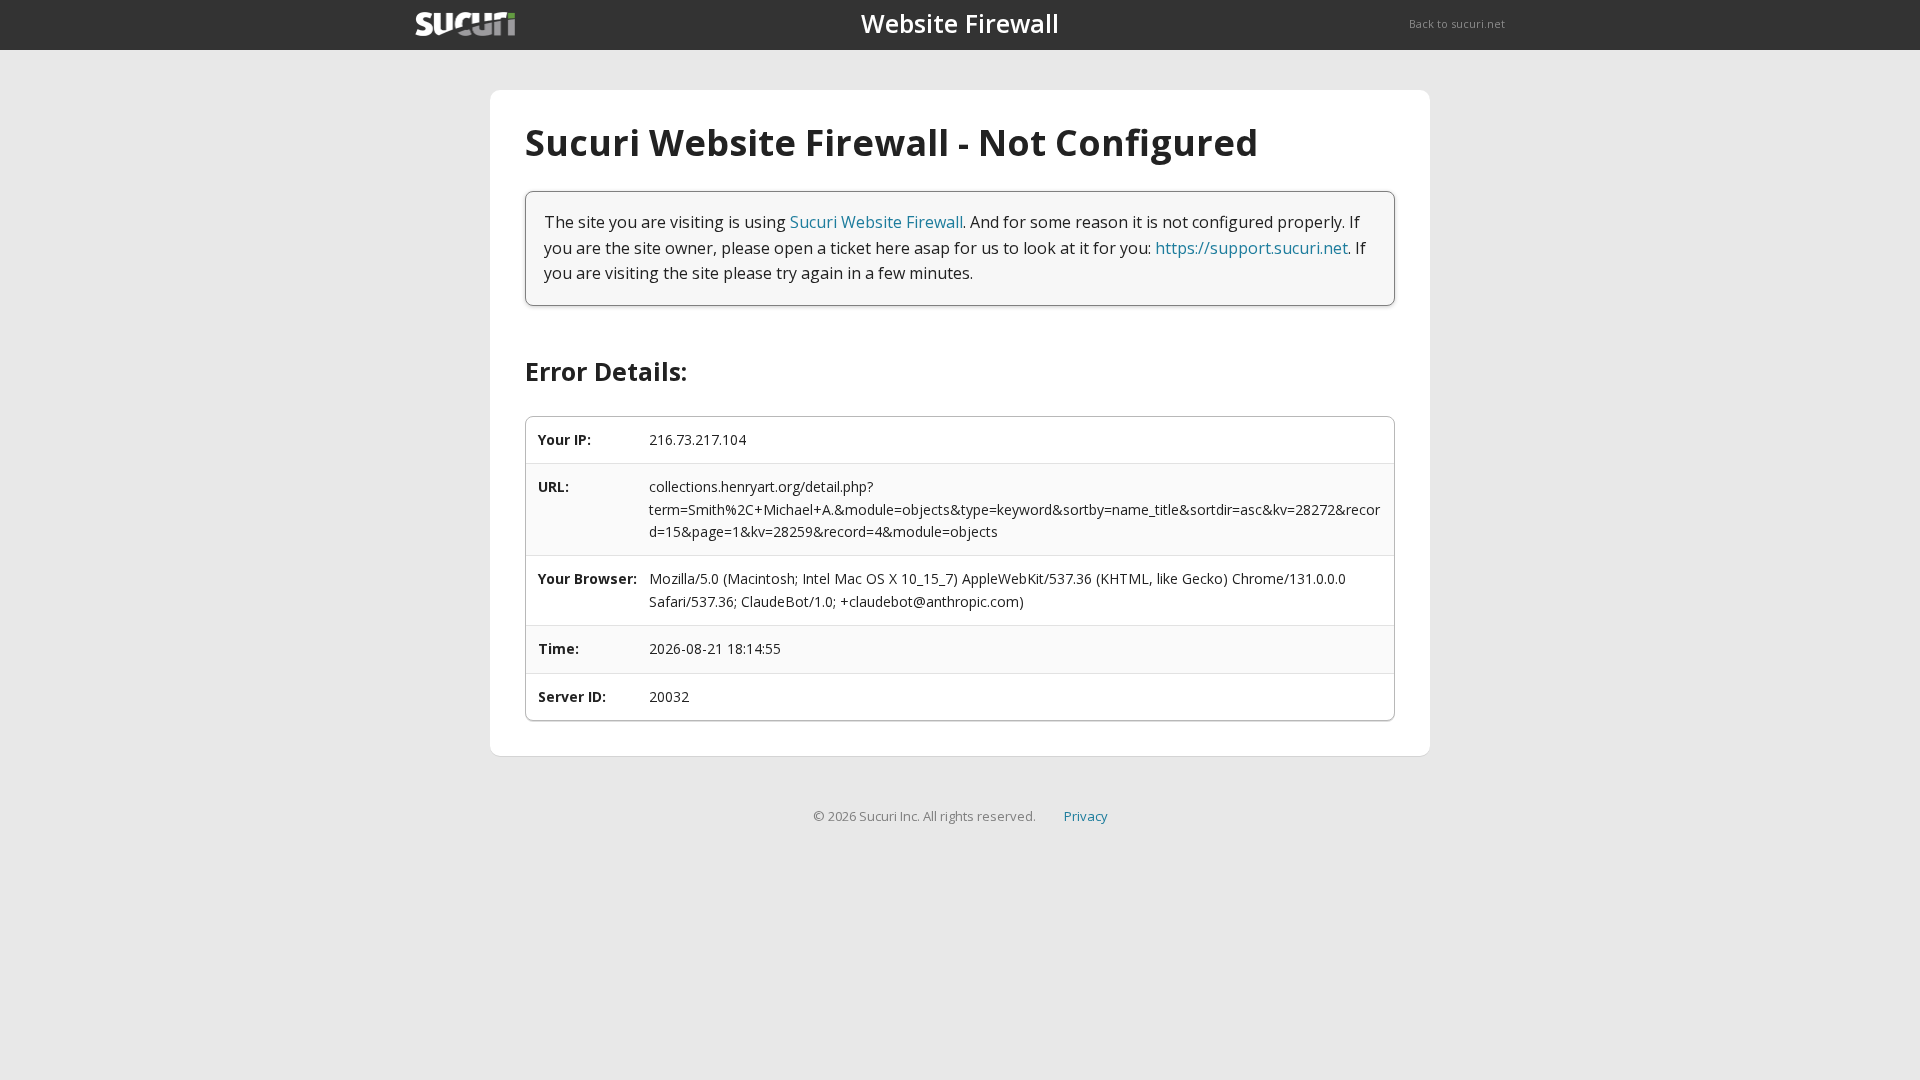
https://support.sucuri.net (1251, 248)
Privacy (1086, 816)
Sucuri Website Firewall (876, 222)
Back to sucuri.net (1457, 23)
